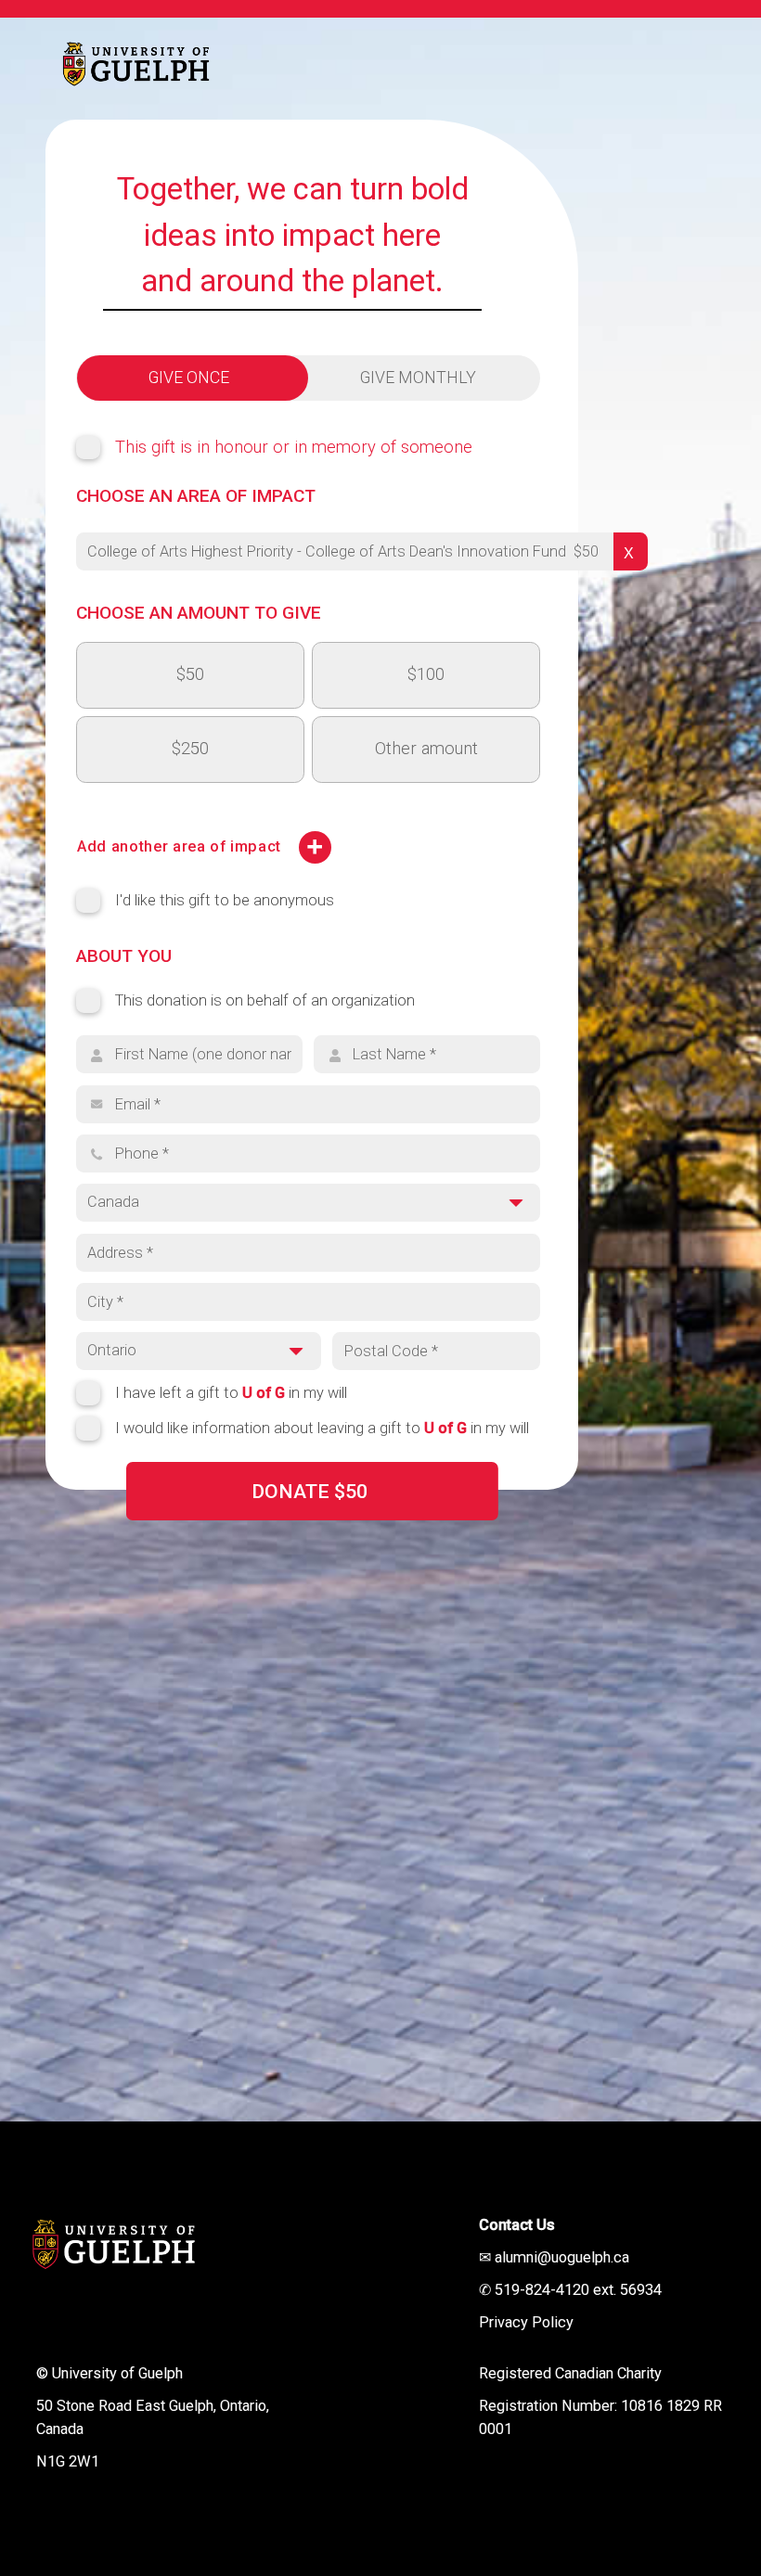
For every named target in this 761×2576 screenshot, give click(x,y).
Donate (310, 1491)
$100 (426, 674)
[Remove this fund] (631, 551)
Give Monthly (418, 378)
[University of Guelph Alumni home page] (123, 60)
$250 (190, 749)
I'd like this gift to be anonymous (225, 900)
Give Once (189, 378)
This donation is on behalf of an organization (265, 1000)
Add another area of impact (179, 846)
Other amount (426, 749)
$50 (190, 674)
